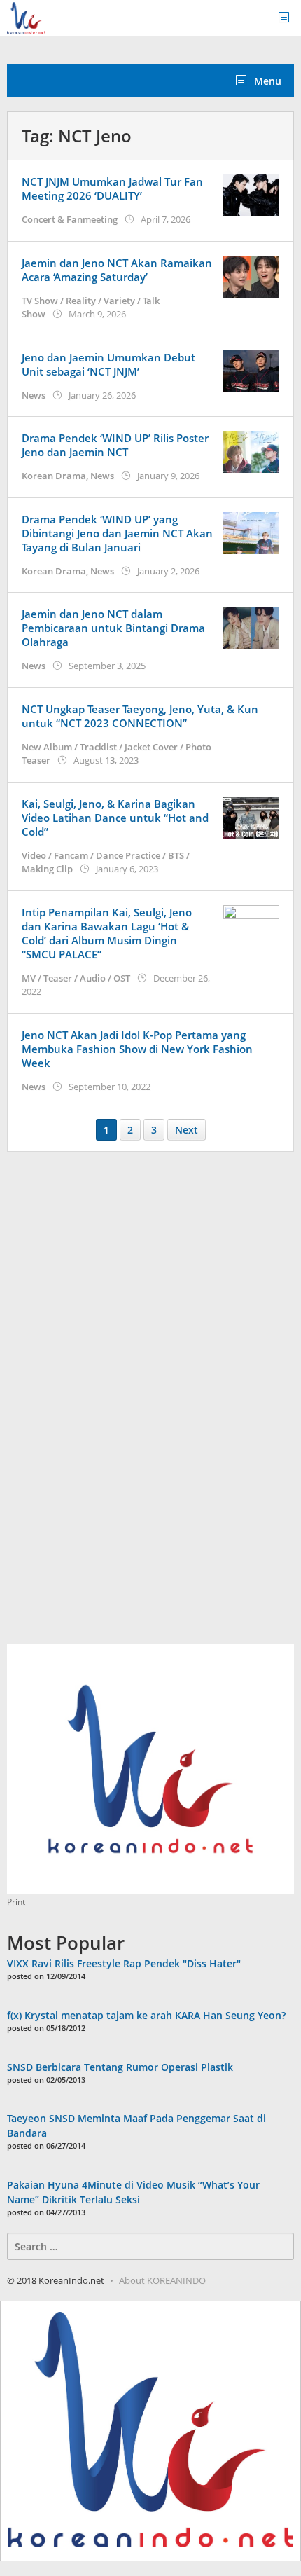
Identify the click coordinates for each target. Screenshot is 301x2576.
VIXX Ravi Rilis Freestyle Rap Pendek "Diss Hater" (124, 1963)
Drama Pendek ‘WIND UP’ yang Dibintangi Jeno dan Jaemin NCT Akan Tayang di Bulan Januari (117, 533)
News (34, 395)
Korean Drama (54, 476)
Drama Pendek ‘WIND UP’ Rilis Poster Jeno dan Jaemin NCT (115, 445)
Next (187, 1130)
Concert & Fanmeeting (70, 219)
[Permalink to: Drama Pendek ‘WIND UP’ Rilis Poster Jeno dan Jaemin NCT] (251, 451)
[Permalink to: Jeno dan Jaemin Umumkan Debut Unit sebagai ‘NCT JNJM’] (251, 370)
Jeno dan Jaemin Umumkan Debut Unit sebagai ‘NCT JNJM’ (108, 364)
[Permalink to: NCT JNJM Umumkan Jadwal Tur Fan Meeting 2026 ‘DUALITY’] (251, 194)
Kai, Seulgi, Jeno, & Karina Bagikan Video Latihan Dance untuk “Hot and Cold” (115, 818)
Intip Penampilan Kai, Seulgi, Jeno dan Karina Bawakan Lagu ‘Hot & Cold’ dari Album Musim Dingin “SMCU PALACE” (107, 933)
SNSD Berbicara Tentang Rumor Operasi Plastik (120, 2067)
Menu (266, 81)
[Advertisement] (112, 1405)
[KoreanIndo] (26, 16)
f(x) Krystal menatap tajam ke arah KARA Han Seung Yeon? (146, 2015)
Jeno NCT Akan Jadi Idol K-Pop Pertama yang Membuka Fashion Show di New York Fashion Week (137, 1049)
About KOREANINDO (162, 2280)
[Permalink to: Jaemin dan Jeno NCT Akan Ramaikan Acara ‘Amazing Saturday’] (251, 275)
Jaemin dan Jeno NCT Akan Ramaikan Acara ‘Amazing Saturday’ (117, 270)
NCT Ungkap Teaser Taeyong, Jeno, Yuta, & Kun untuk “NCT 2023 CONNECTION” (140, 716)
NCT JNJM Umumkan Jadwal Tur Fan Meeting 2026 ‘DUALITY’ (112, 188)
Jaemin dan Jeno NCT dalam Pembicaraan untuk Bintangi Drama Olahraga (113, 628)
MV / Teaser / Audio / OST (76, 978)
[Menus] (288, 18)
